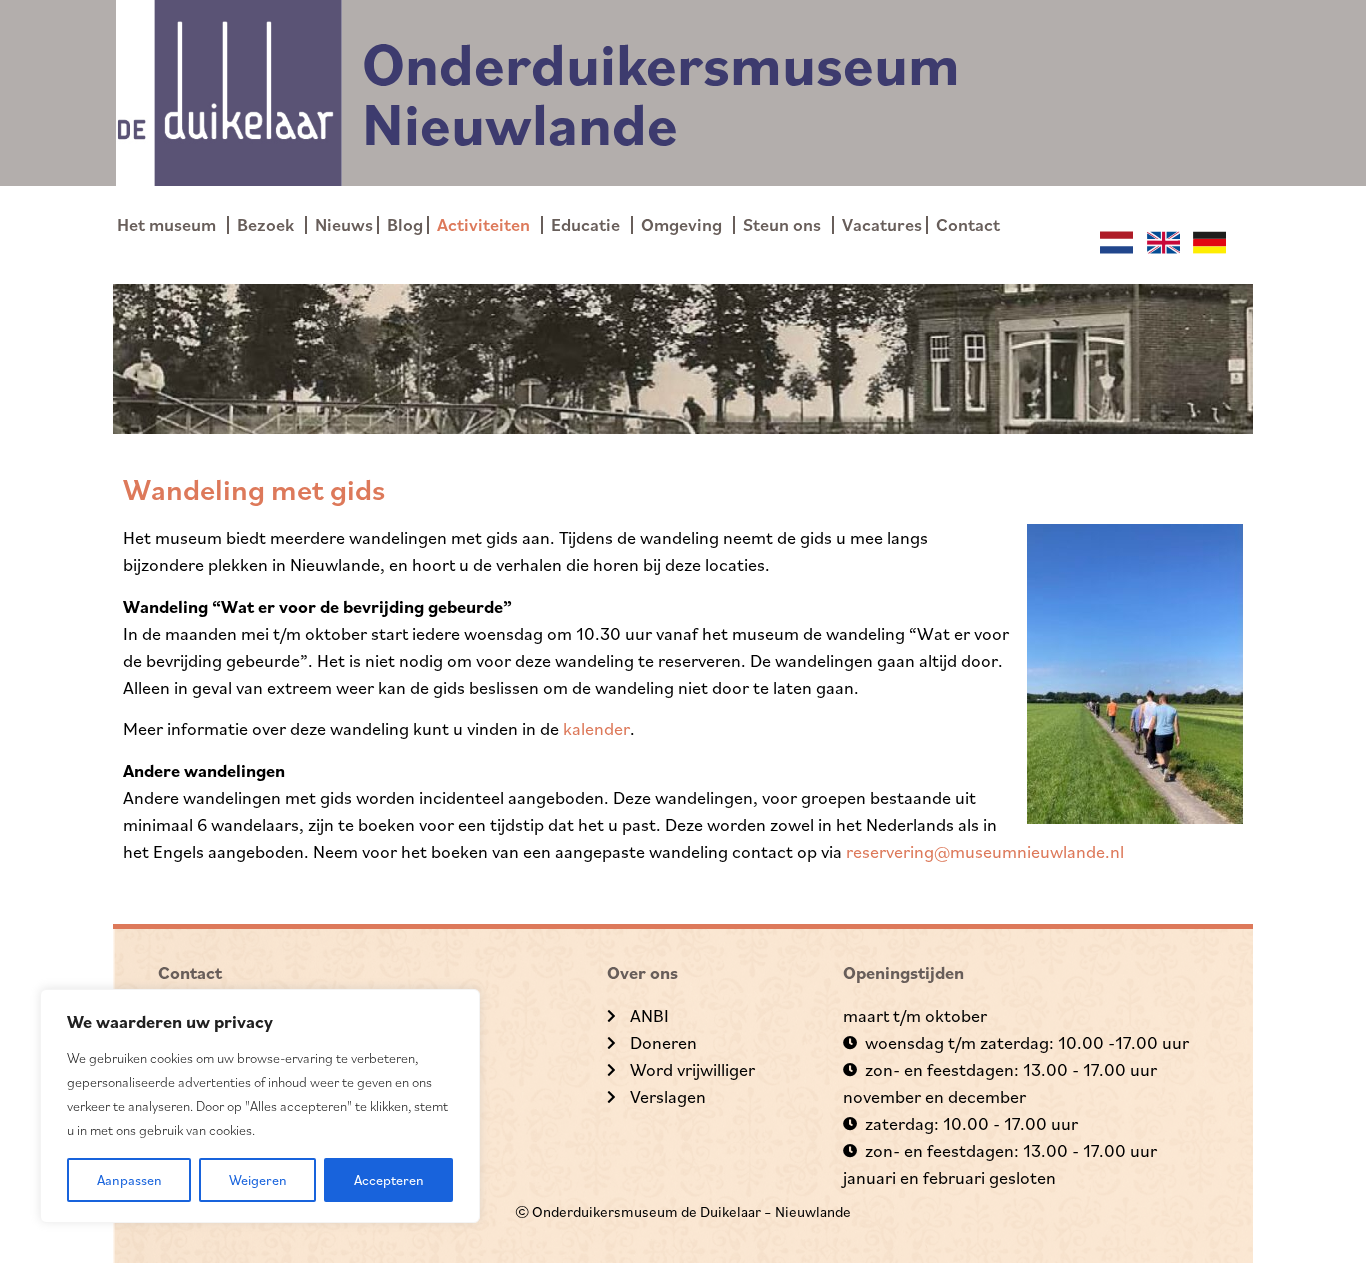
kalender (596, 728)
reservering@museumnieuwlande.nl (985, 851)
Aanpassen (129, 1180)
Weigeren (258, 1180)
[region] (260, 1106)
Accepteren (389, 1180)
